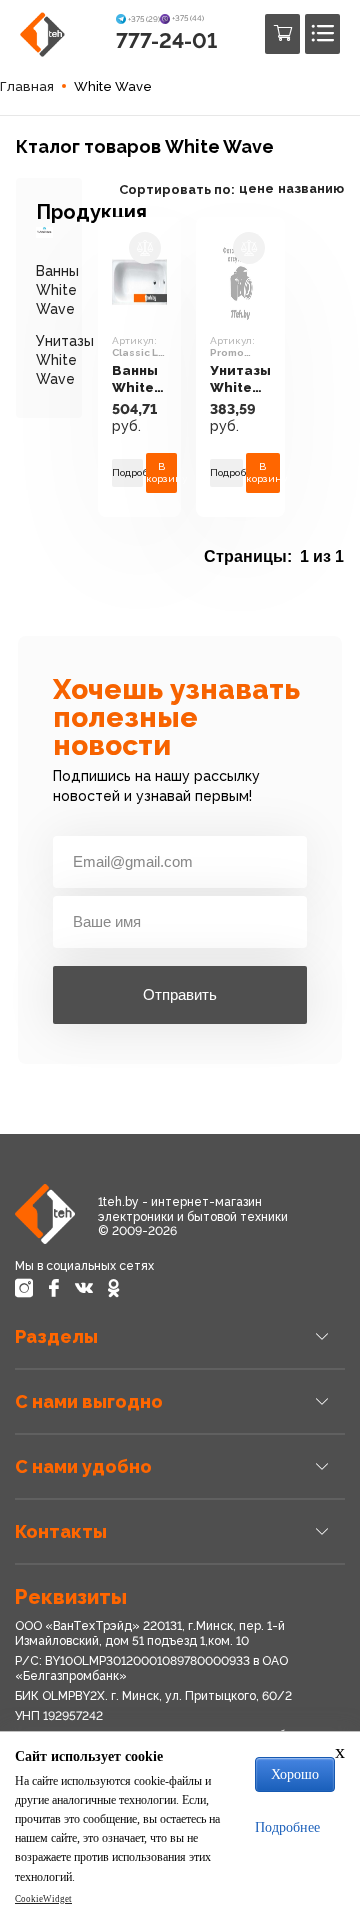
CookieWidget (43, 1899)
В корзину (161, 472)
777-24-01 (166, 40)
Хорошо (295, 1774)
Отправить (180, 994)
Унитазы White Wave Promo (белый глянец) (240, 379)
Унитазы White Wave (65, 360)
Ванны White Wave (57, 290)
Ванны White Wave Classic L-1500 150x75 (137, 379)
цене (256, 188)
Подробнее (127, 472)
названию (311, 188)
